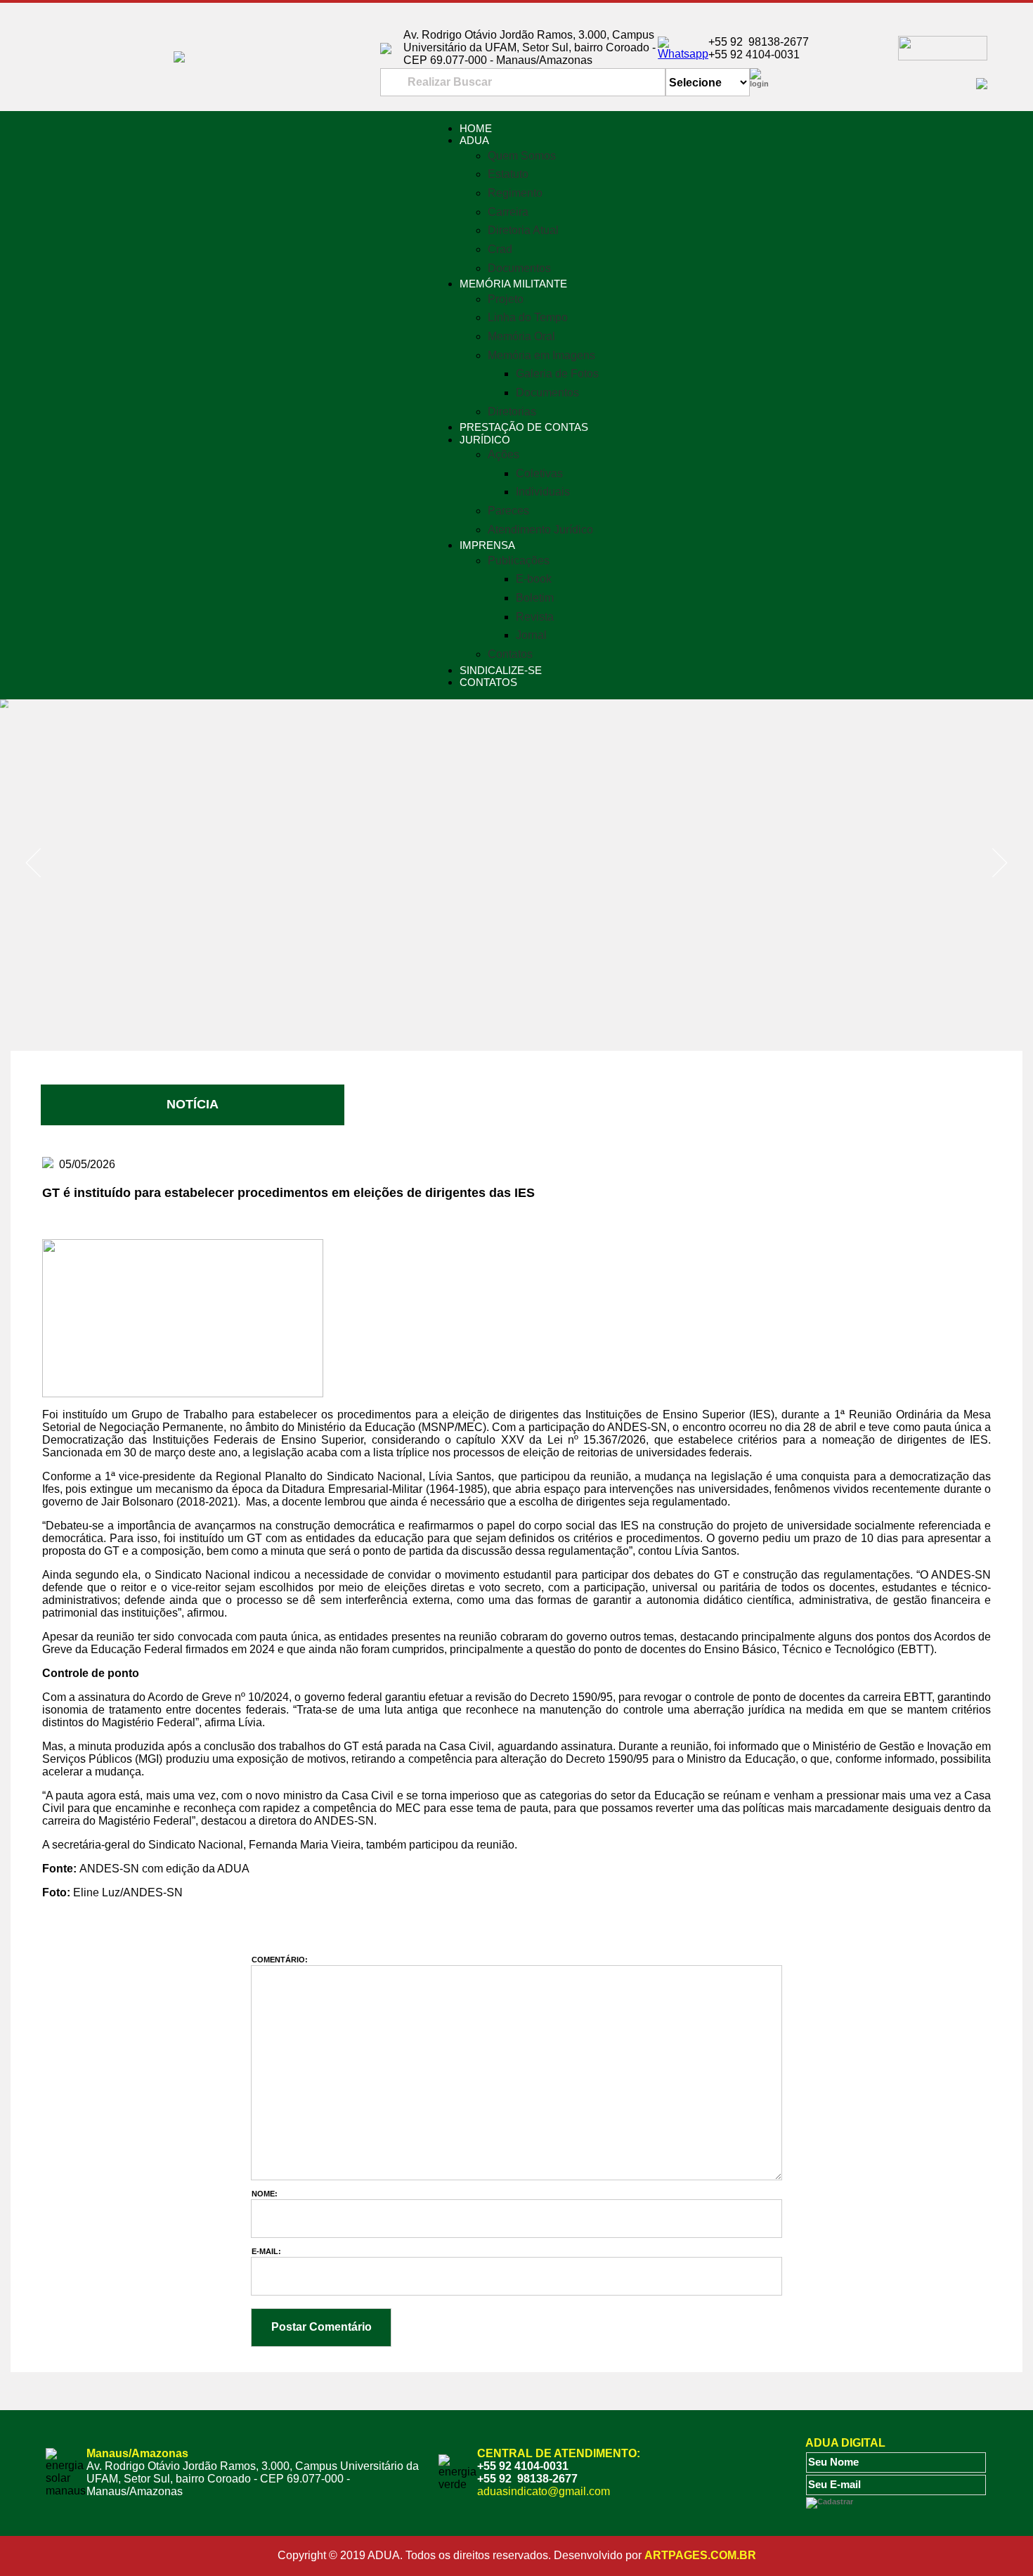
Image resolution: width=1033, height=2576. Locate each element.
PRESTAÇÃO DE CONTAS (524, 427)
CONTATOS (488, 682)
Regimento (515, 193)
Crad (500, 249)
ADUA (474, 140)
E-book (534, 579)
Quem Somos (522, 156)
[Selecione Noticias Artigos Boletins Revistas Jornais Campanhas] (708, 83)
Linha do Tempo (528, 317)
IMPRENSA (487, 545)
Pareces (508, 511)
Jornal (531, 635)
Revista (535, 617)
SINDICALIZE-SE (501, 670)
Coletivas (539, 473)
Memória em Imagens (541, 355)
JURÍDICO (485, 440)
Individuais (543, 492)
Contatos (510, 654)
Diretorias (512, 412)
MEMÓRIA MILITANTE (513, 284)
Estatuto (508, 174)
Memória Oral (521, 336)
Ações (503, 454)
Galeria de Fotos (557, 374)
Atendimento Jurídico (540, 530)
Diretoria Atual (523, 230)
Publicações (519, 561)
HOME (476, 128)
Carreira (508, 212)
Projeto (506, 299)
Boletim (535, 598)
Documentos (519, 268)
